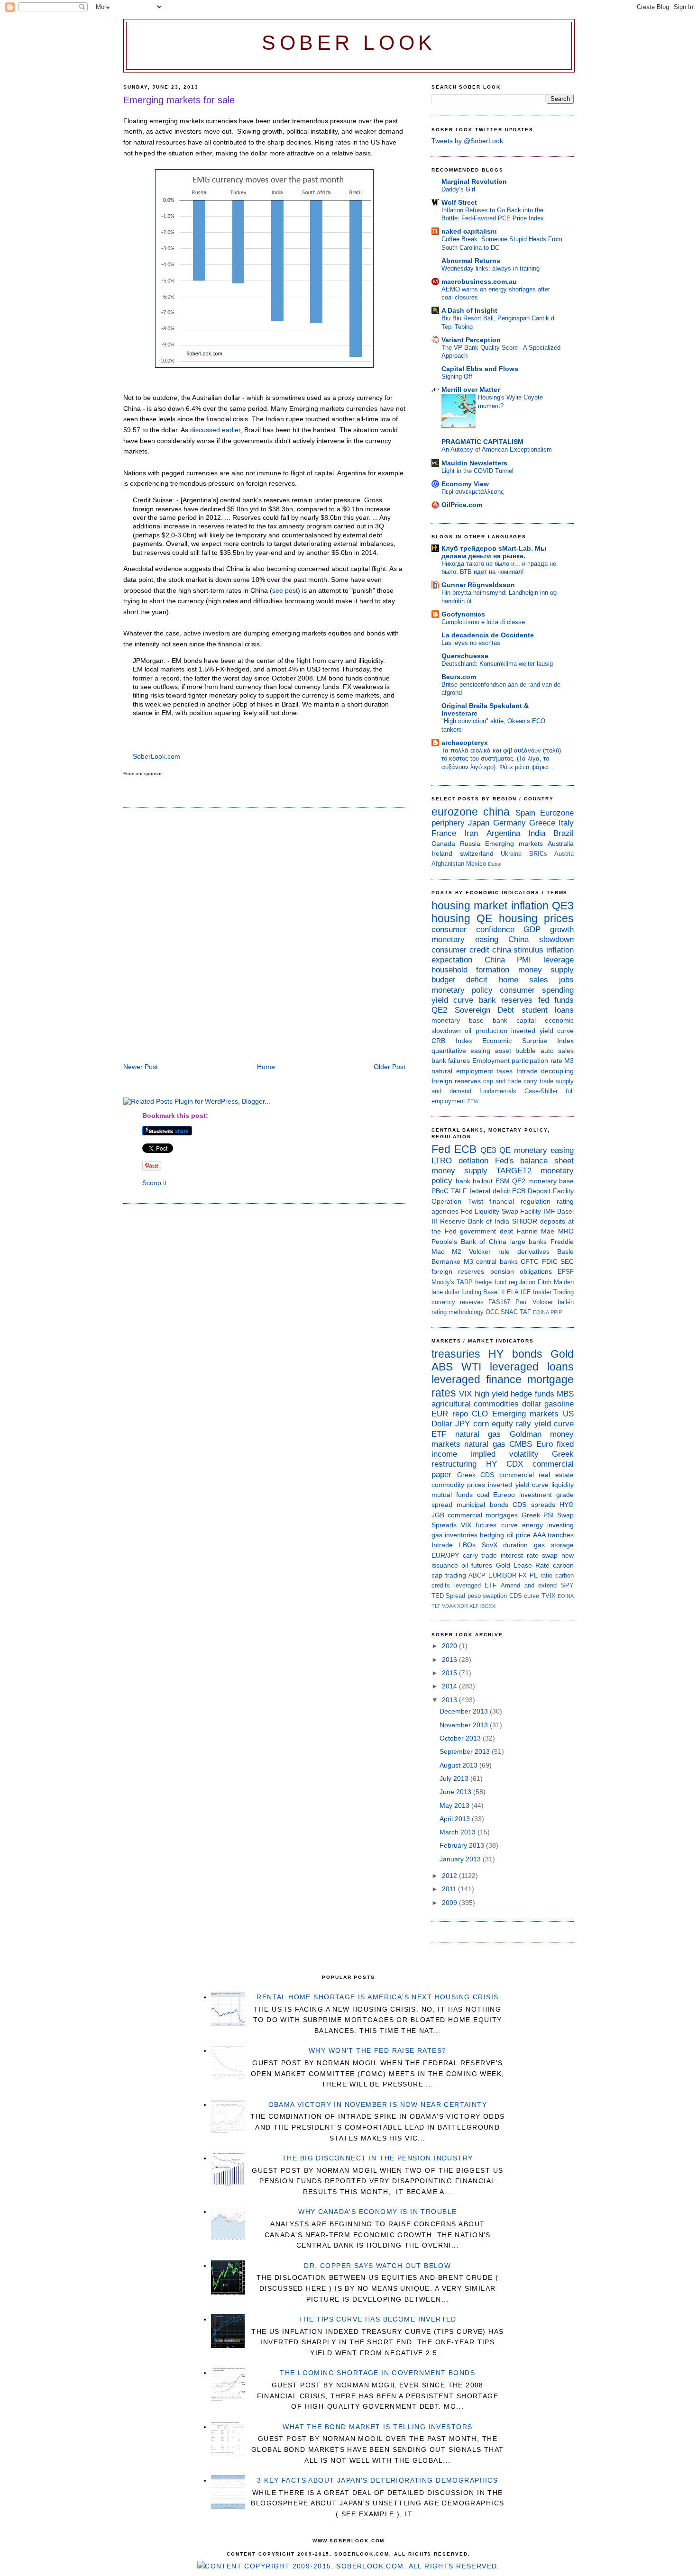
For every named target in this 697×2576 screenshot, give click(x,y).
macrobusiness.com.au (479, 281)
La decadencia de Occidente (488, 635)
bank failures (451, 1061)
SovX (490, 1545)
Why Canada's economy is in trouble (377, 2212)
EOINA (541, 1312)
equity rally (511, 1424)
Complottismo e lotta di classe (483, 622)
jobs (566, 980)
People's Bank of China (469, 1242)
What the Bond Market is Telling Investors (377, 2427)
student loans (548, 1010)
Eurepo (504, 1495)
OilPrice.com (462, 505)
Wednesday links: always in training (491, 268)
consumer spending (537, 990)
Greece (542, 823)
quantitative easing (461, 1051)
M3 (569, 1061)
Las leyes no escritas (471, 643)
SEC (567, 1261)
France (444, 833)
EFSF (566, 1272)
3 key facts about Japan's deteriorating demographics (377, 2480)
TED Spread (448, 1596)
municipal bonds (482, 1505)
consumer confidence (473, 930)
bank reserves (506, 1000)
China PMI (508, 960)
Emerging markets (514, 844)
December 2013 (465, 1711)
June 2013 (456, 1792)
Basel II (494, 1292)
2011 (450, 1889)
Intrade (527, 1071)
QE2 (439, 1010)
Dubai (495, 864)
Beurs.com (459, 677)
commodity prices (458, 1485)
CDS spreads (534, 1505)
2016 (450, 1660)
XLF (474, 1606)
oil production (486, 1031)
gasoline (559, 1404)
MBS (565, 1394)
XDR (463, 1606)
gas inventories (454, 1535)
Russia (470, 844)
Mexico (476, 864)
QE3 (563, 906)
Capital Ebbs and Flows (480, 369)
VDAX (449, 1606)
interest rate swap (529, 1555)
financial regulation (520, 1201)
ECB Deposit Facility (543, 1191)
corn (481, 1424)
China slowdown (541, 939)
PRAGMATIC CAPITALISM (482, 442)
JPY (463, 1424)
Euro (545, 1444)
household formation (470, 970)
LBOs (467, 1545)
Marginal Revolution (474, 181)
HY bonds (515, 1354)
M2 (457, 1252)
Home (266, 1067)
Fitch (545, 1282)
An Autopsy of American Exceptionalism (497, 449)
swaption (495, 1596)
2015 (450, 1673)
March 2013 (459, 1832)
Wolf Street (459, 202)
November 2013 (465, 1725)
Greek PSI (538, 1515)
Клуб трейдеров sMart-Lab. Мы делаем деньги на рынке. (494, 552)
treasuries (456, 1354)
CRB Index (452, 1041)
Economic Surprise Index (528, 1041)
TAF (525, 1312)
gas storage (554, 1545)
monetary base (458, 1020)
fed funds (556, 1000)
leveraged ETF (476, 1585)
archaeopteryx (465, 743)
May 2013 (455, 1805)
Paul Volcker (534, 1302)
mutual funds (452, 1495)
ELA (513, 1292)
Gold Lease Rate (523, 1565)
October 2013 (461, 1738)
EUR (440, 1414)
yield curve (452, 1000)
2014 (450, 1686)
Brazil (564, 833)
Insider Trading (553, 1292)
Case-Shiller (541, 1091)
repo (460, 1414)
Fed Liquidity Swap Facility (501, 1211)
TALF (459, 1191)
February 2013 (463, 1845)
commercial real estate (537, 1475)
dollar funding (463, 1292)
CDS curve (524, 1596)
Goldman (526, 1434)
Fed (441, 1149)
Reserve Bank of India (475, 1221)
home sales (523, 980)
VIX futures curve (489, 1525)
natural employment (462, 1071)
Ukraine (511, 854)
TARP (465, 1282)
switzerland (477, 853)
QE (484, 918)
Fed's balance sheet (535, 1161)
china (496, 812)
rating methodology (458, 1312)
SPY (567, 1585)
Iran (471, 833)
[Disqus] (264, 936)
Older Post (390, 1067)
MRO (566, 1231)
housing (451, 918)
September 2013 (466, 1751)
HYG (567, 1505)
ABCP (477, 1575)
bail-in (566, 1302)
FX (523, 1575)
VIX (465, 1394)
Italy (566, 823)
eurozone (455, 812)
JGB (438, 1515)
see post (285, 590)
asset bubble (515, 1051)
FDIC (550, 1261)
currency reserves (458, 1302)
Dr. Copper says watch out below (377, 2266)
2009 (450, 1903)
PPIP (556, 1312)
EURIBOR (502, 1575)
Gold (562, 1354)
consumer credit (460, 950)
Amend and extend (529, 1585)
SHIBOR (525, 1221)
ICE (526, 1292)
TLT (436, 1606)
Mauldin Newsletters (474, 463)
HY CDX (504, 1464)
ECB (465, 1149)
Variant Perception (471, 340)
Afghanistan (448, 864)
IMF (549, 1211)
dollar (532, 1404)
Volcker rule (489, 1252)
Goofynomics (463, 614)
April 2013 (456, 1819)
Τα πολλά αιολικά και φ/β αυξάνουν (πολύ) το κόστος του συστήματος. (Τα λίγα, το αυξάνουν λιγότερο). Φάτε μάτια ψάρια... (501, 759)
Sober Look (349, 43)
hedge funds (532, 1394)
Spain (525, 813)
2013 (450, 1700)
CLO (480, 1414)
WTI (471, 1367)
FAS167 (499, 1302)
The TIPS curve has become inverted (378, 2319)
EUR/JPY (445, 1555)
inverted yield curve (542, 1031)
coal (483, 1495)
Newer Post (141, 1067)
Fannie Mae (536, 1231)
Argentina (503, 833)
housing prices (536, 918)
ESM (503, 1181)
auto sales (557, 1051)
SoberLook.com (156, 756)
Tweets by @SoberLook (467, 141)
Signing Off (457, 376)
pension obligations (521, 1271)
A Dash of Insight (469, 310)
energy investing (548, 1525)
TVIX (549, 1596)
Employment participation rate (517, 1061)
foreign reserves (456, 1081)
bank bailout (474, 1181)
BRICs (538, 854)
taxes (504, 1071)
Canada (443, 844)
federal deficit (490, 1191)
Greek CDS (476, 1475)
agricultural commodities (475, 1404)
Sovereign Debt (485, 1010)
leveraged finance (477, 1379)
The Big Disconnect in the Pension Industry (378, 2158)
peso (474, 1596)
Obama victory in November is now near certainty (378, 2104)
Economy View (465, 484)
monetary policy (462, 990)
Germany (509, 823)
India (537, 833)
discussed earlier (215, 430)
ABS (442, 1367)
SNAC (509, 1312)
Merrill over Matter (471, 390)
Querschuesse (465, 656)
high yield (491, 1394)
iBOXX (488, 1606)
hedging (492, 1535)
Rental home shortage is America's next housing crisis (377, 1997)
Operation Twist (457, 1201)
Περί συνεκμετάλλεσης (472, 492)
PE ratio (541, 1575)
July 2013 (455, 1778)
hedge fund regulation (505, 1282)
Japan (479, 823)
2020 (450, 1646)
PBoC (440, 1191)
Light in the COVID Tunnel (477, 471)
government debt (486, 1231)
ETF (439, 1434)
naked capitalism (469, 231)
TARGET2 (514, 1171)
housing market (469, 906)
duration (515, 1545)
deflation (473, 1161)
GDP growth (549, 930)
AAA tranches (553, 1535)
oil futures (477, 1565)
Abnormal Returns (471, 261)
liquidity (563, 1485)
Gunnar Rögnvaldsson (478, 585)
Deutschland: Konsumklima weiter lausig (497, 664)
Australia (561, 844)
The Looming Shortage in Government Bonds (377, 2373)
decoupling (557, 1071)
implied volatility (504, 1454)
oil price (519, 1535)
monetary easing (465, 939)
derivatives (533, 1252)
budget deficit (459, 980)
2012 (450, 1876)
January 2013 (461, 1859)
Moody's (443, 1282)
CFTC (530, 1261)
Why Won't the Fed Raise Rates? (378, 2050)
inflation (530, 906)
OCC (492, 1312)
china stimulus (518, 950)
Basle (565, 1252)
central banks (497, 1261)
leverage (559, 960)
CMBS (521, 1444)
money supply (546, 970)
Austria (564, 854)
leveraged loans (532, 1367)
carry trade (538, 1081)
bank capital (514, 1020)
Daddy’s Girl (458, 189)
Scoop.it (154, 1183)
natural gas (478, 1434)
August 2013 (459, 1765)
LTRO (442, 1161)
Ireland (442, 853)
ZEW (473, 1101)
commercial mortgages (483, 1515)
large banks (529, 1242)
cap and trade (502, 1081)
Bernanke (446, 1261)
